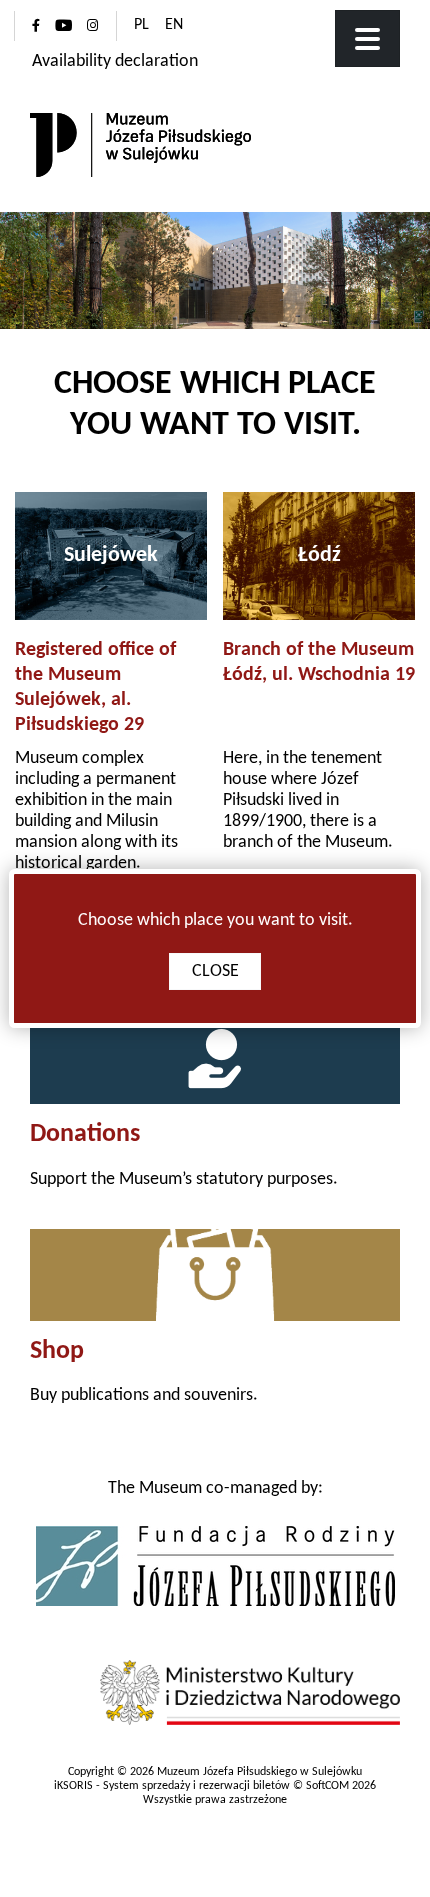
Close (215, 971)
